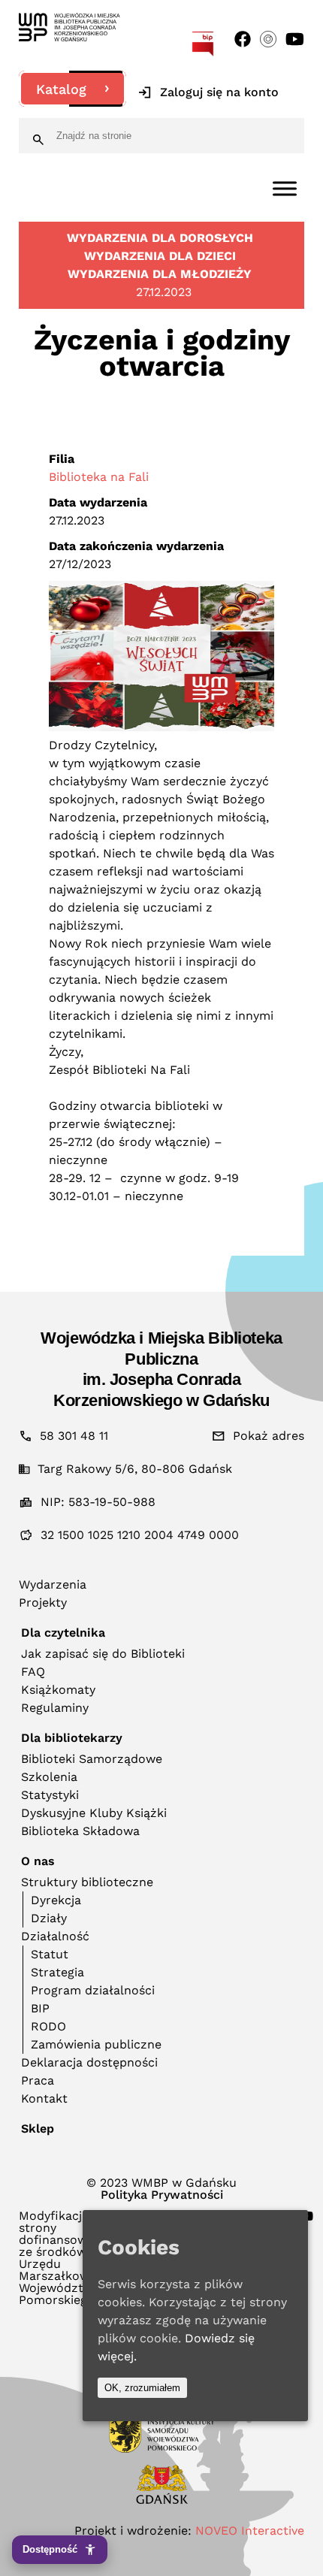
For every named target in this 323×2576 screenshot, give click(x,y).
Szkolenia (49, 1777)
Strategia (57, 1972)
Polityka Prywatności (162, 2195)
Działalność (55, 1936)
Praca (38, 2080)
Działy (49, 1918)
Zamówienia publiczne (96, 2044)
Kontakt (44, 2098)
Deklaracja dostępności (89, 2062)
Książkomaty (58, 1690)
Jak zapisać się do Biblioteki (103, 1654)
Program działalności (93, 1990)
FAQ (33, 1672)
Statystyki (50, 1795)
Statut (50, 1954)
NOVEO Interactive (250, 2531)
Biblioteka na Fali (99, 477)
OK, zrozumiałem (142, 2388)
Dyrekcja (56, 1900)
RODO (48, 2026)
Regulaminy (55, 1708)
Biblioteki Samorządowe (92, 1759)
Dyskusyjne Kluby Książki (94, 1813)
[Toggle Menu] (285, 188)
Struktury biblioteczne (87, 1882)
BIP (40, 2008)
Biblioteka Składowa (80, 1831)
